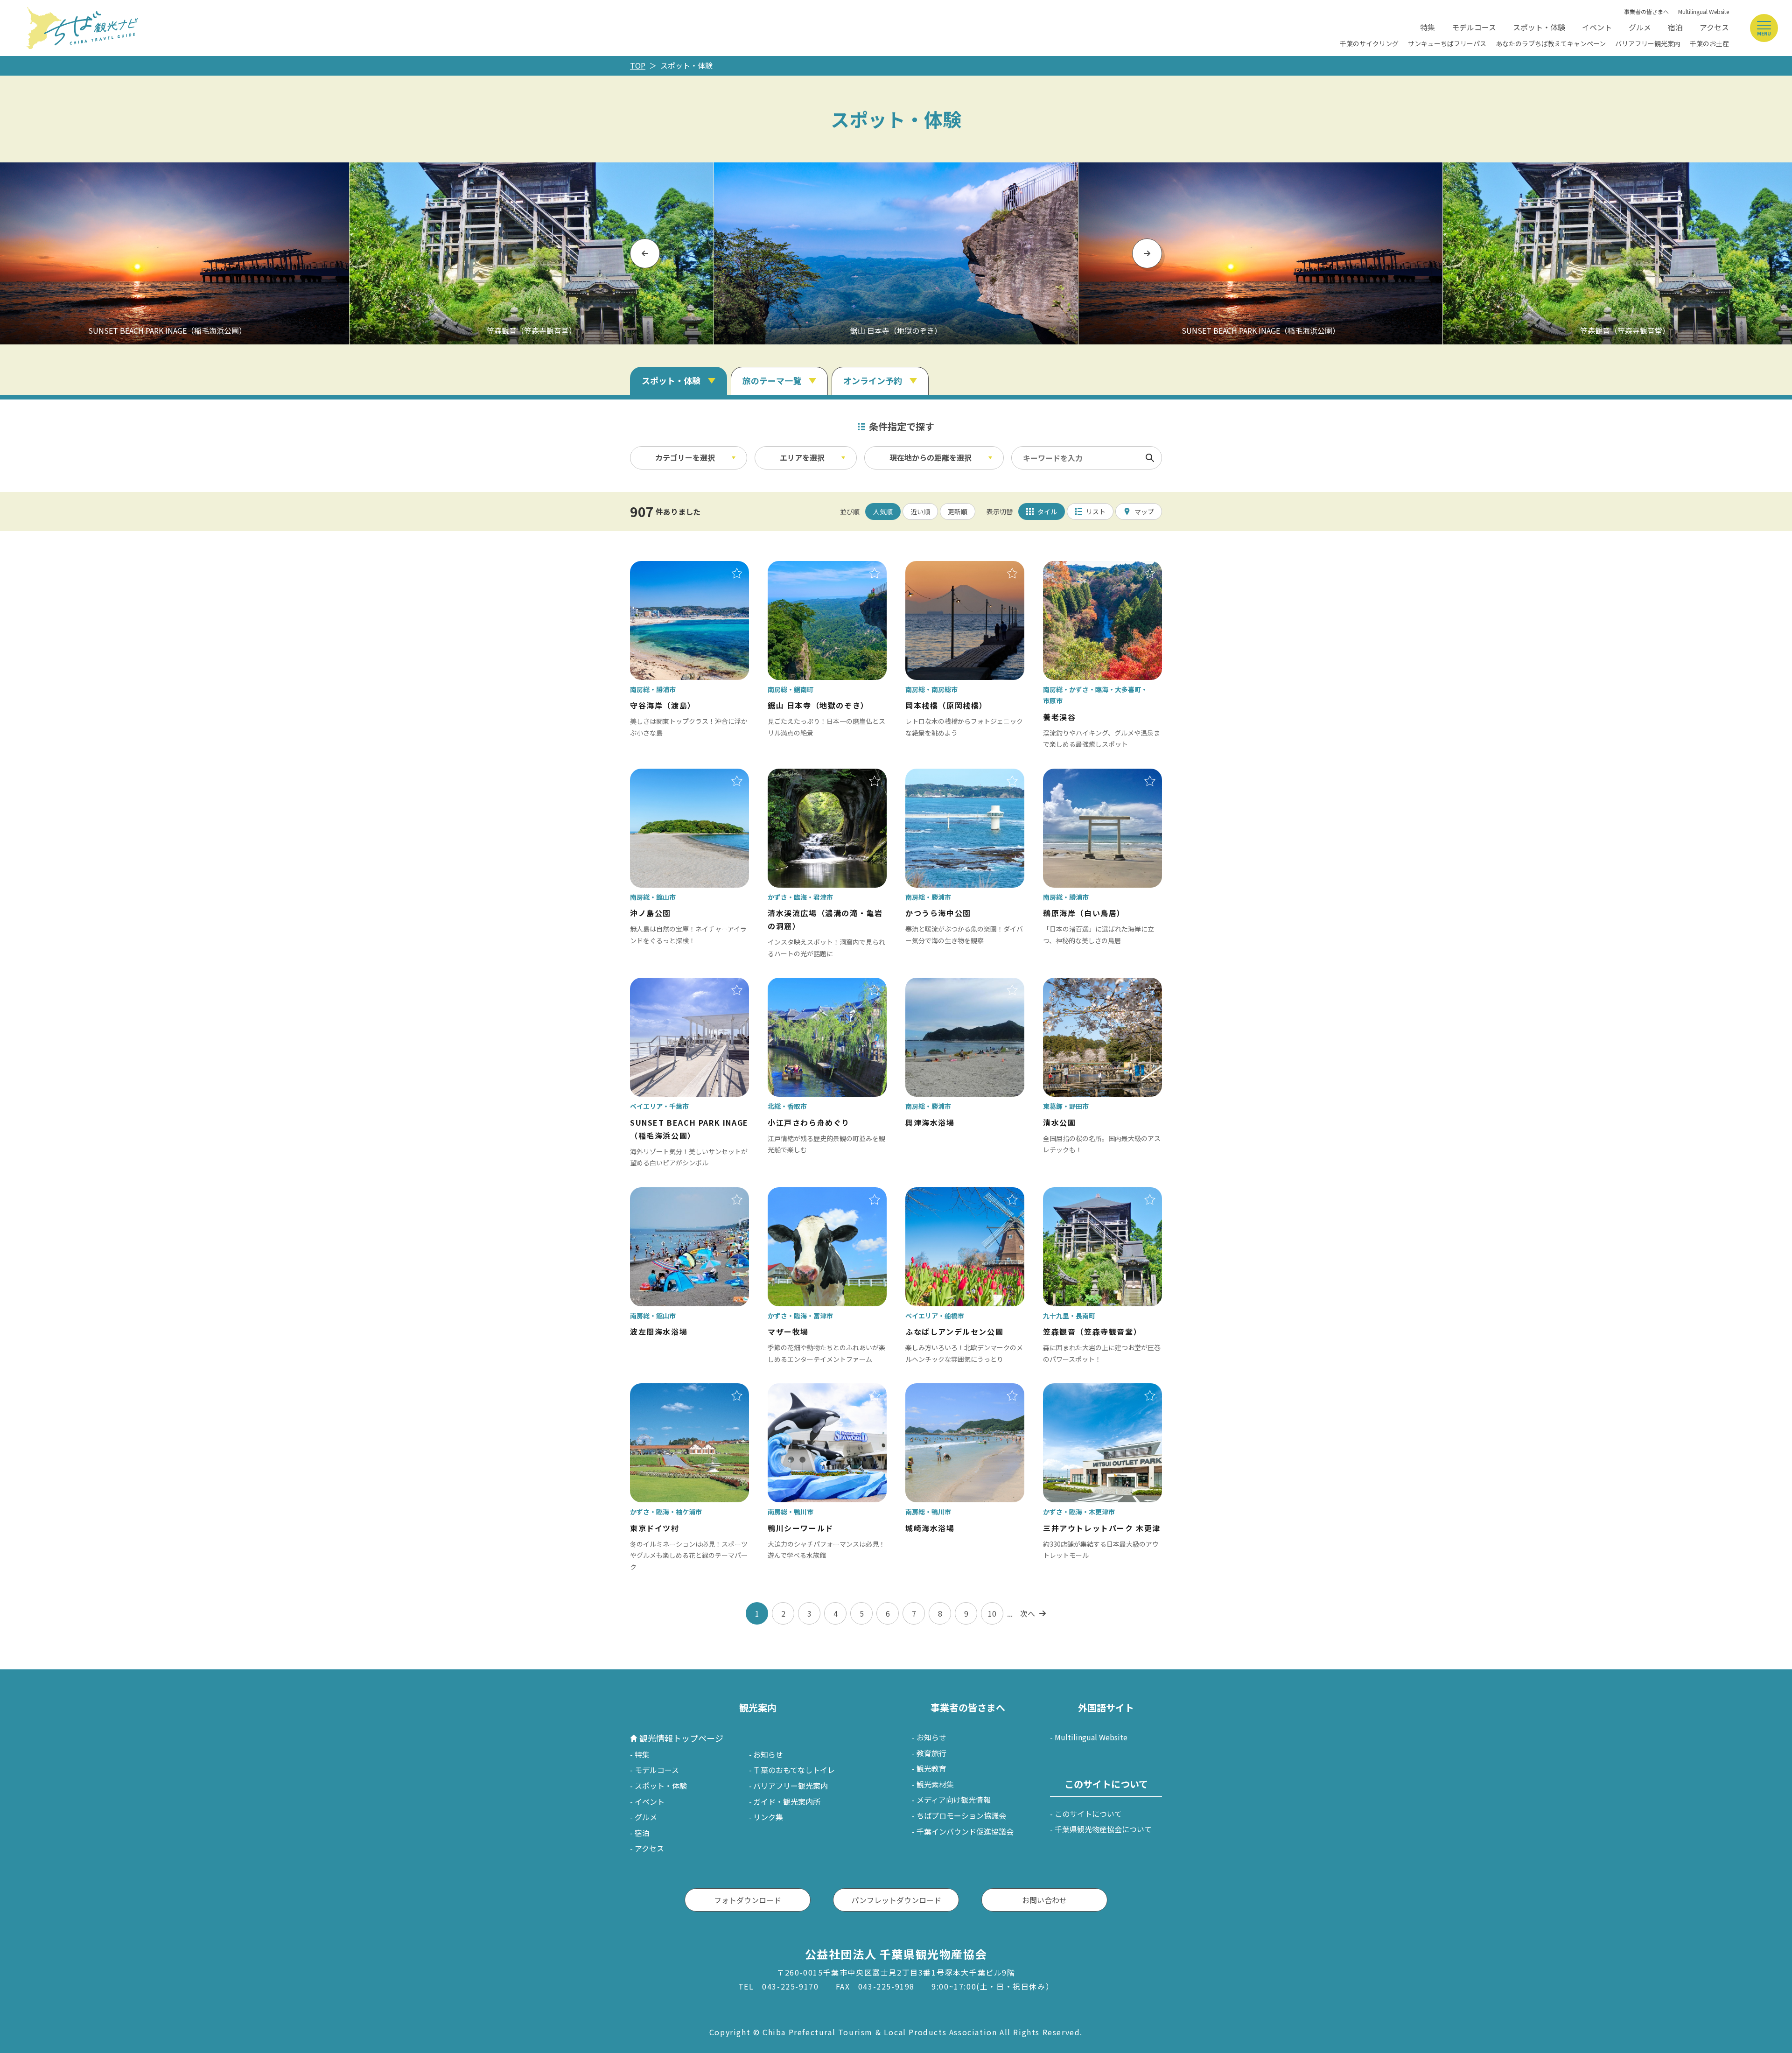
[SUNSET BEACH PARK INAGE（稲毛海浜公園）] (1260, 253)
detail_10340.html (800, 775)
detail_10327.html (800, 1194)
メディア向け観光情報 (954, 1800)
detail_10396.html (662, 568)
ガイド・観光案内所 (787, 1801)
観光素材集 (935, 1784)
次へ (1028, 1613)
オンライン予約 (873, 380)
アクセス (1714, 27)
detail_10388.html (1075, 775)
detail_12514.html (800, 984)
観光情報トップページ (681, 1738)
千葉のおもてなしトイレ (794, 1770)
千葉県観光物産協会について (1103, 1829)
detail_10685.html (938, 1390)
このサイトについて (1088, 1814)
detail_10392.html (938, 775)
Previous (645, 253)
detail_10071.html (938, 1194)
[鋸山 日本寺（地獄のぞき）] (896, 253)
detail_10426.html (662, 775)
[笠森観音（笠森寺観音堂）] (532, 253)
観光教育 (931, 1768)
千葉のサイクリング (1369, 43)
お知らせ (768, 1754)
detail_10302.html (1075, 1194)
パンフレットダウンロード (896, 1900)
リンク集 (768, 1817)
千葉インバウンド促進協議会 (965, 1831)
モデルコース (1474, 27)
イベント (1597, 27)
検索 (1150, 458)
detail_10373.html (800, 1390)
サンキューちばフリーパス (1447, 43)
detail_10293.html (662, 1390)
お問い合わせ (1044, 1900)
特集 (1428, 27)
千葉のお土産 (1709, 43)
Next (1147, 253)
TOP (638, 65)
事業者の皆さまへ (1646, 11)
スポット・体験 (1539, 27)
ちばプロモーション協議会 (961, 1815)
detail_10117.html (662, 984)
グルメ (1640, 27)
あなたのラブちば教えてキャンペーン (1551, 43)
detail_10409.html (938, 568)
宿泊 (1675, 27)
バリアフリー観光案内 (1648, 43)
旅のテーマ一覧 (772, 380)
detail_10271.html (1075, 568)
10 (992, 1613)
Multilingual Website (1704, 11)
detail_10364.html (800, 568)
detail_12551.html (1075, 1390)
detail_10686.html (662, 1194)
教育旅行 (931, 1753)
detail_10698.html (938, 984)
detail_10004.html (1075, 984)
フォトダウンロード (748, 1900)
